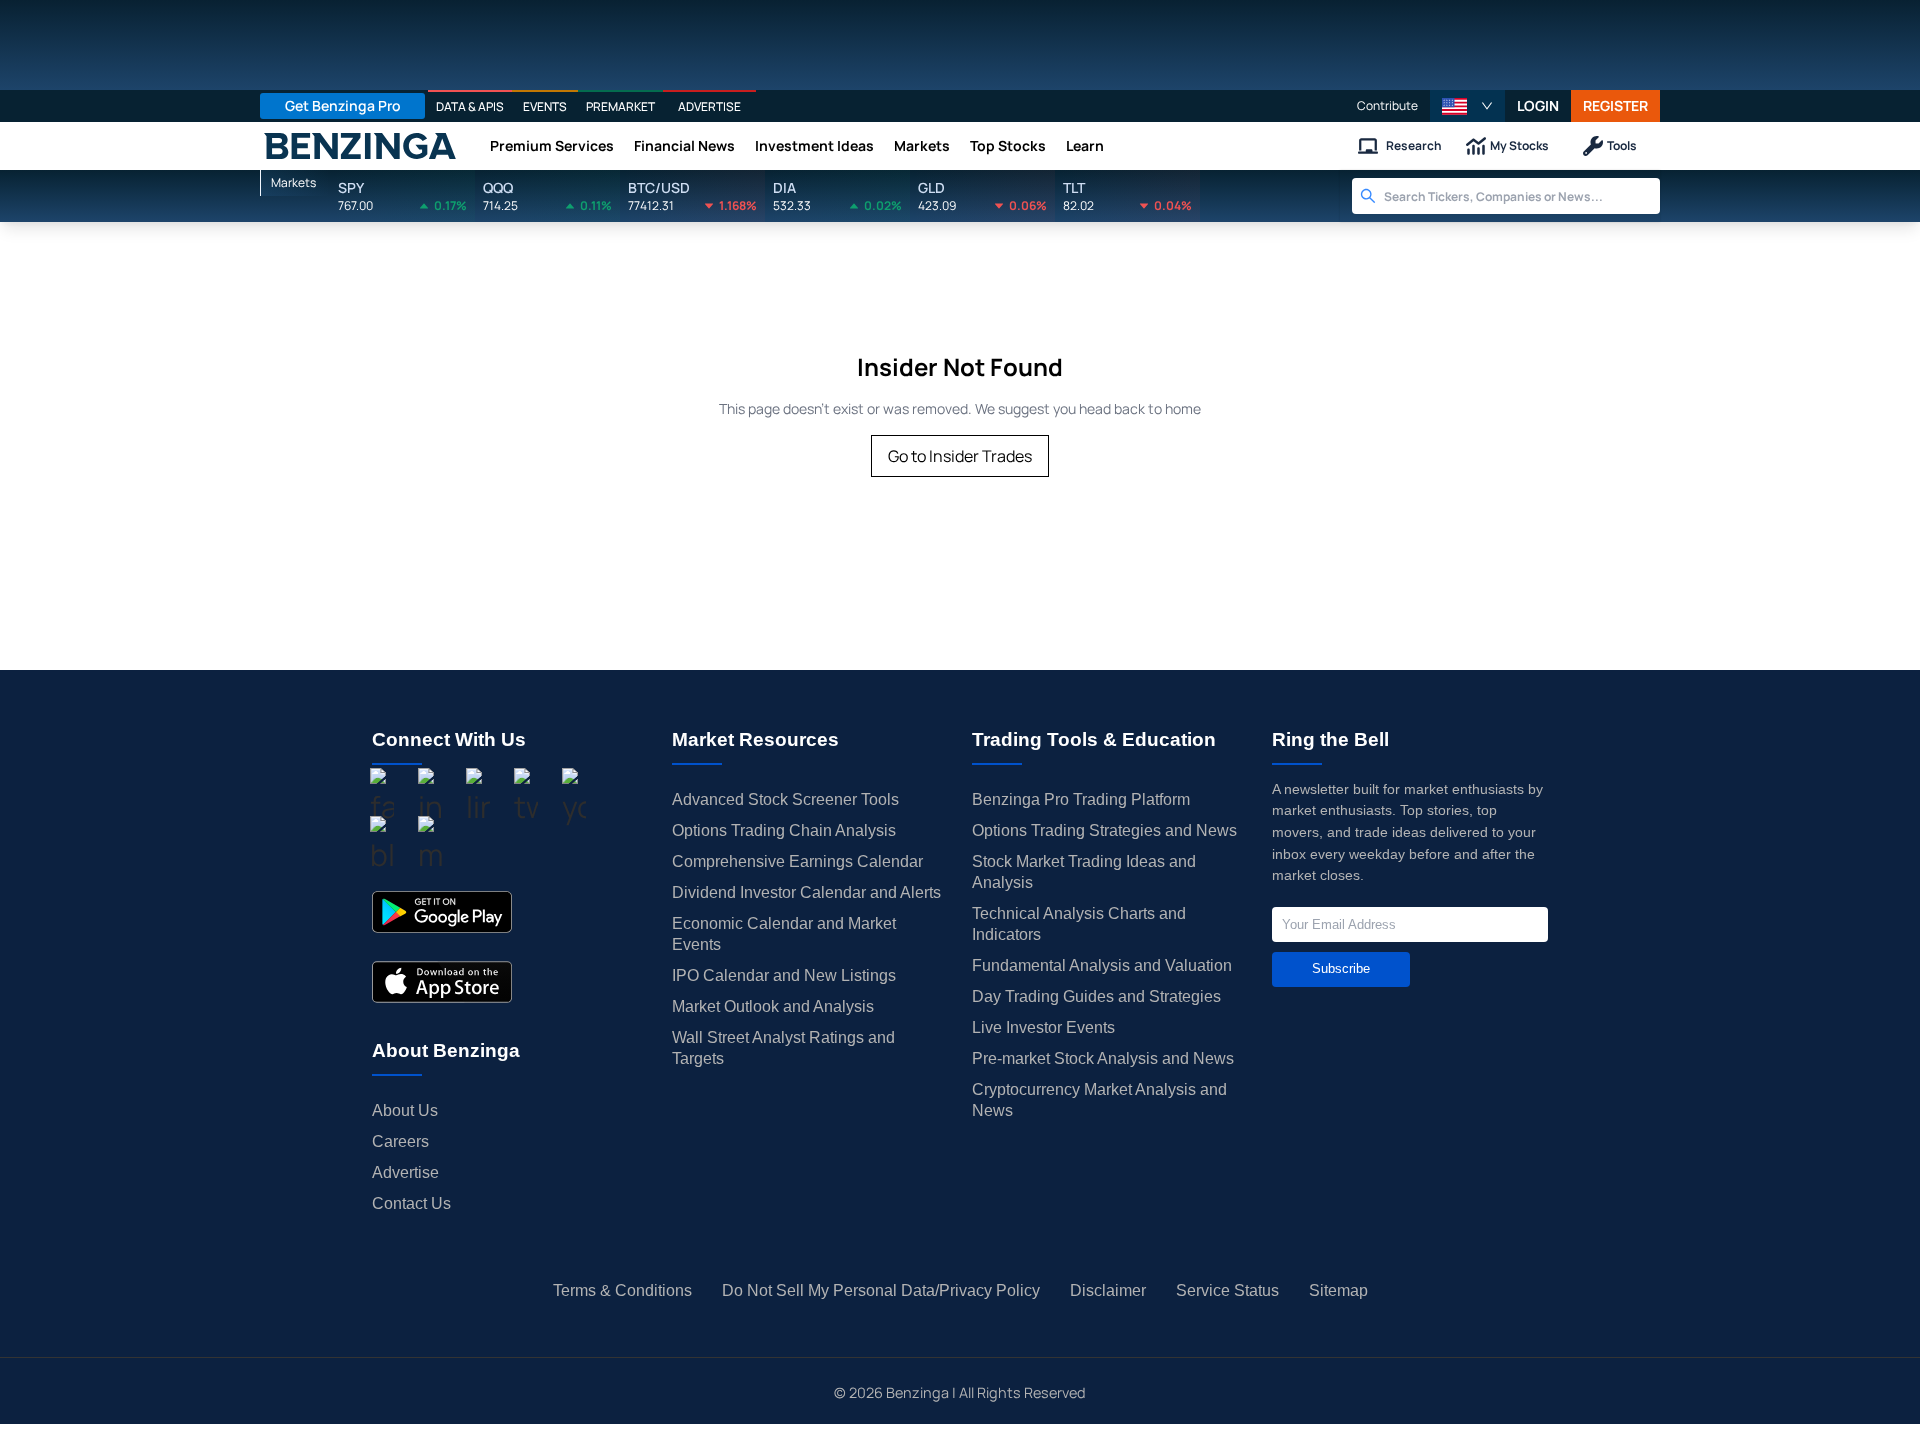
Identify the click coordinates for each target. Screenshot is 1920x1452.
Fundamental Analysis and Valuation (1102, 965)
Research (1414, 145)
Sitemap (1338, 1290)
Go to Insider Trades (960, 456)
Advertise (405, 1172)
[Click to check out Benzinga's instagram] (430, 799)
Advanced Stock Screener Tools (785, 799)
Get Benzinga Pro (343, 105)
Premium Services (552, 145)
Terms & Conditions (622, 1290)
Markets (922, 145)
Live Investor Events (1043, 1027)
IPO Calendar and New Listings (784, 975)
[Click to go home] (360, 146)
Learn (1085, 145)
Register (1615, 105)
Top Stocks (1008, 145)
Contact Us (411, 1203)
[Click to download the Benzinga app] (442, 912)
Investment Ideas (814, 145)
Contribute (1387, 105)
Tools (1622, 145)
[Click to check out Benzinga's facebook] (382, 799)
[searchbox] (1522, 196)
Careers (400, 1141)
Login (1538, 105)
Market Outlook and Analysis (773, 1006)
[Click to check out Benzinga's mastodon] (430, 847)
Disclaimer (1108, 1290)
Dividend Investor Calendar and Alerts (806, 892)
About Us (405, 1110)
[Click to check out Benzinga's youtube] (574, 799)
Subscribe (1341, 968)
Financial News (684, 145)
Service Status (1227, 1290)
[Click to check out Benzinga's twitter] (526, 799)
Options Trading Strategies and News (1104, 830)
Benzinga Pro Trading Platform (1081, 799)
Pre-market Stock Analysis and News (1103, 1058)
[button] (1467, 106)
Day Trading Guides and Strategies (1096, 996)
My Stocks (1519, 145)
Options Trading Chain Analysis (784, 830)
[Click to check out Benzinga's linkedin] (478, 799)
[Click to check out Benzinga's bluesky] (382, 847)
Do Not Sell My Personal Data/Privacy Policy (881, 1290)
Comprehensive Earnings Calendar (797, 861)
